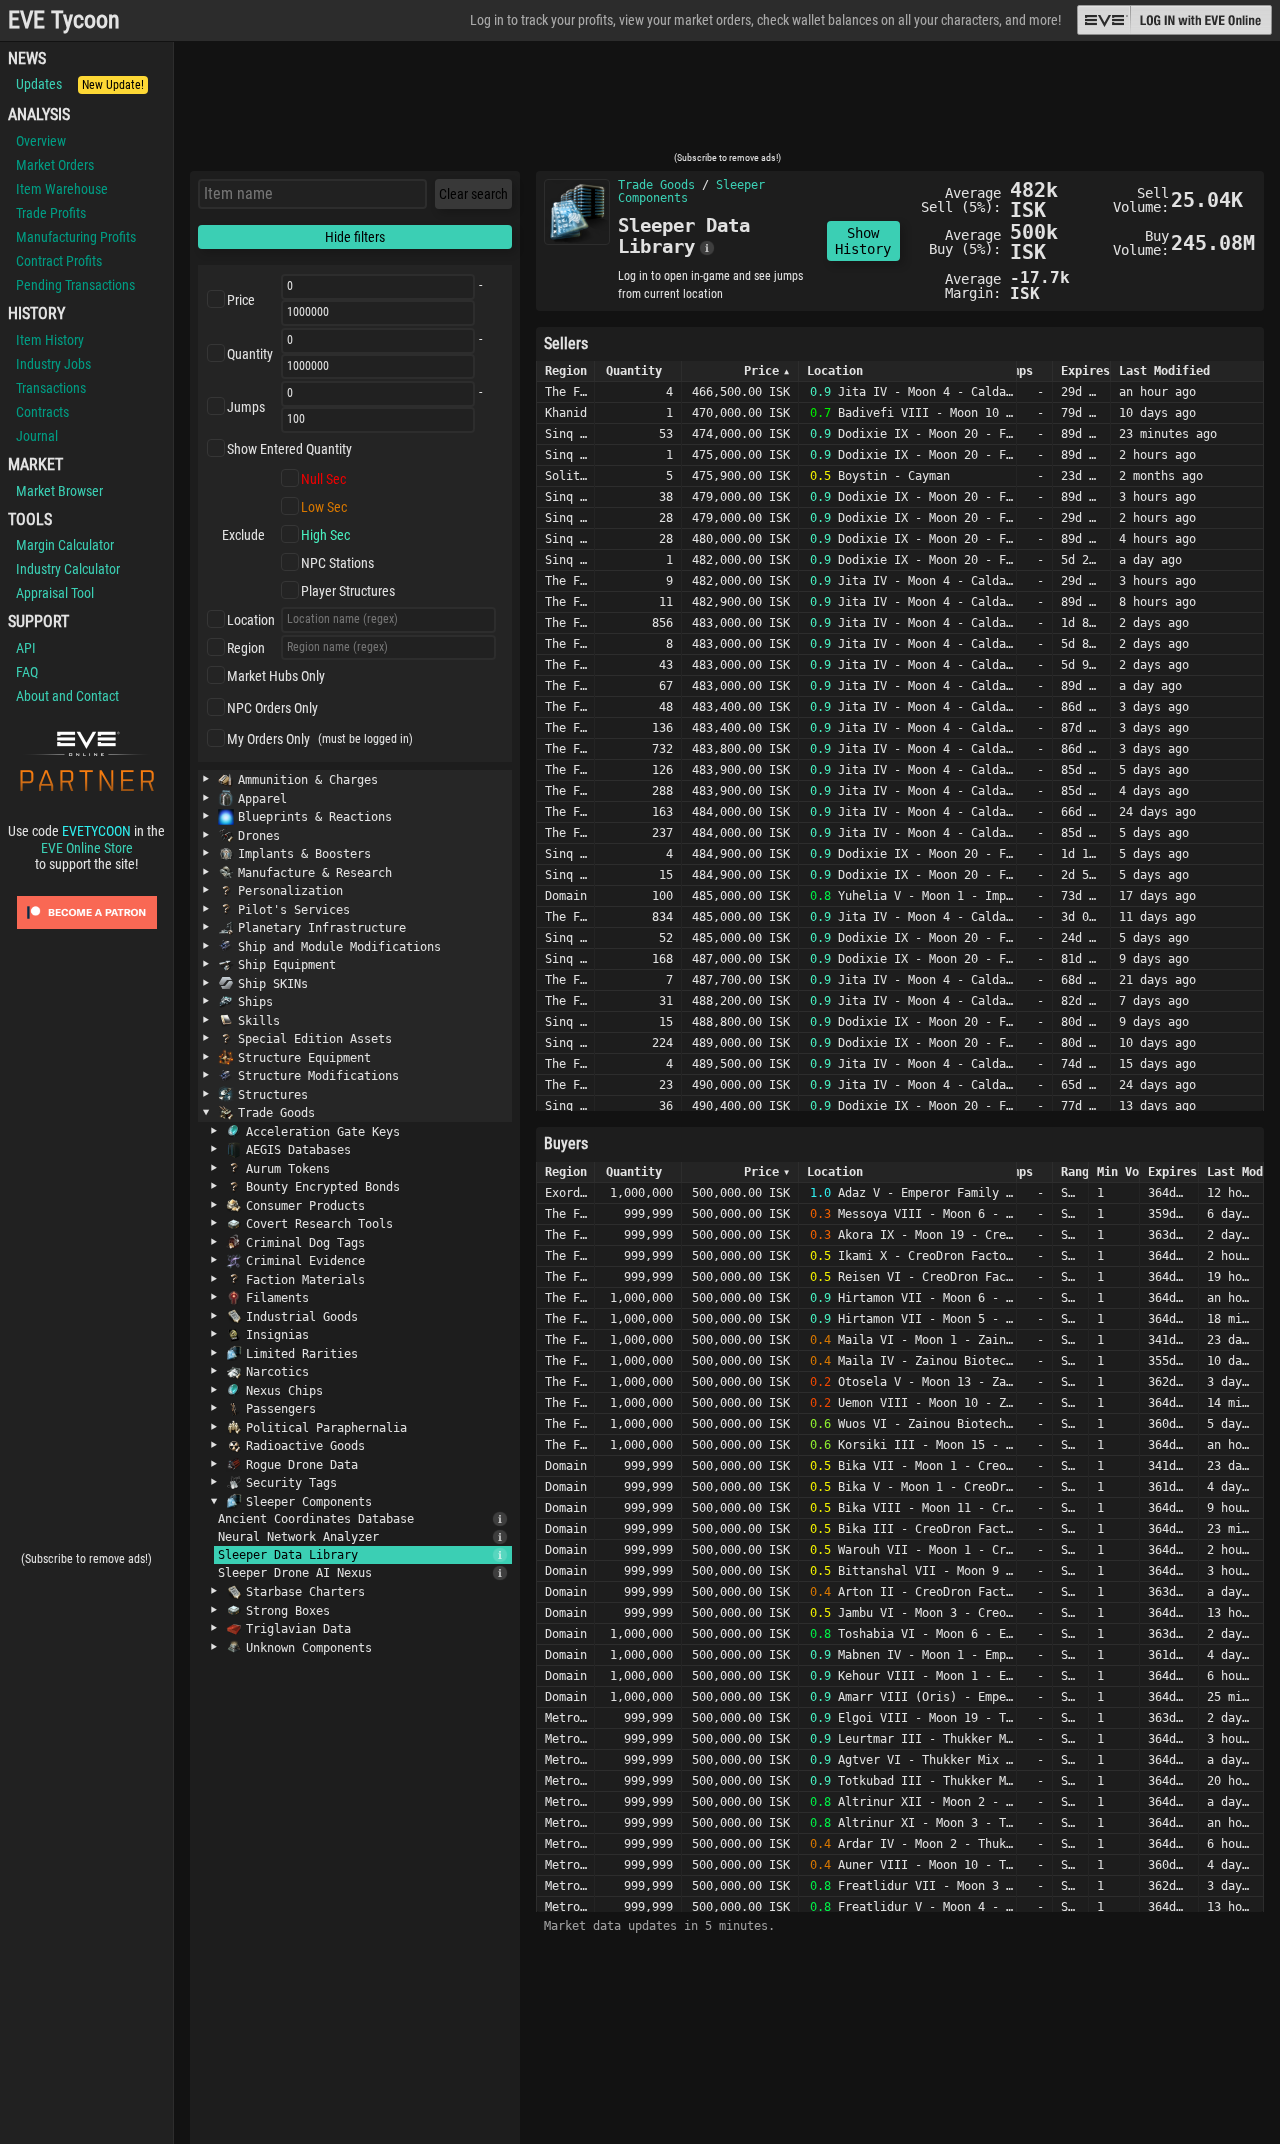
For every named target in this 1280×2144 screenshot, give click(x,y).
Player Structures (348, 591)
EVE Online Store (87, 848)
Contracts (42, 412)
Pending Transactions (75, 285)
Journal (37, 436)
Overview (41, 141)
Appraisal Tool (55, 593)
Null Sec (323, 479)
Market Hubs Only (276, 676)
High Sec (325, 535)
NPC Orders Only (272, 708)
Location (251, 620)
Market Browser (59, 491)
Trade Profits (51, 213)
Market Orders (55, 165)
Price (241, 300)
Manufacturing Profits (76, 237)
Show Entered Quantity (289, 449)
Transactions (51, 388)
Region (246, 648)
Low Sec (324, 507)
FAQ (27, 672)
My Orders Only (268, 739)
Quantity (250, 354)
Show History (863, 241)
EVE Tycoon (64, 20)
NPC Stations (337, 563)
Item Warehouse (62, 189)
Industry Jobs (53, 364)
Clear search (473, 194)
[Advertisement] (727, 103)
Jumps (246, 407)
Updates (80, 84)
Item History (50, 340)
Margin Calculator (65, 545)
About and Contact (67, 696)
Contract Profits (59, 261)
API (26, 648)
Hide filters (355, 237)
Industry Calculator (68, 569)
